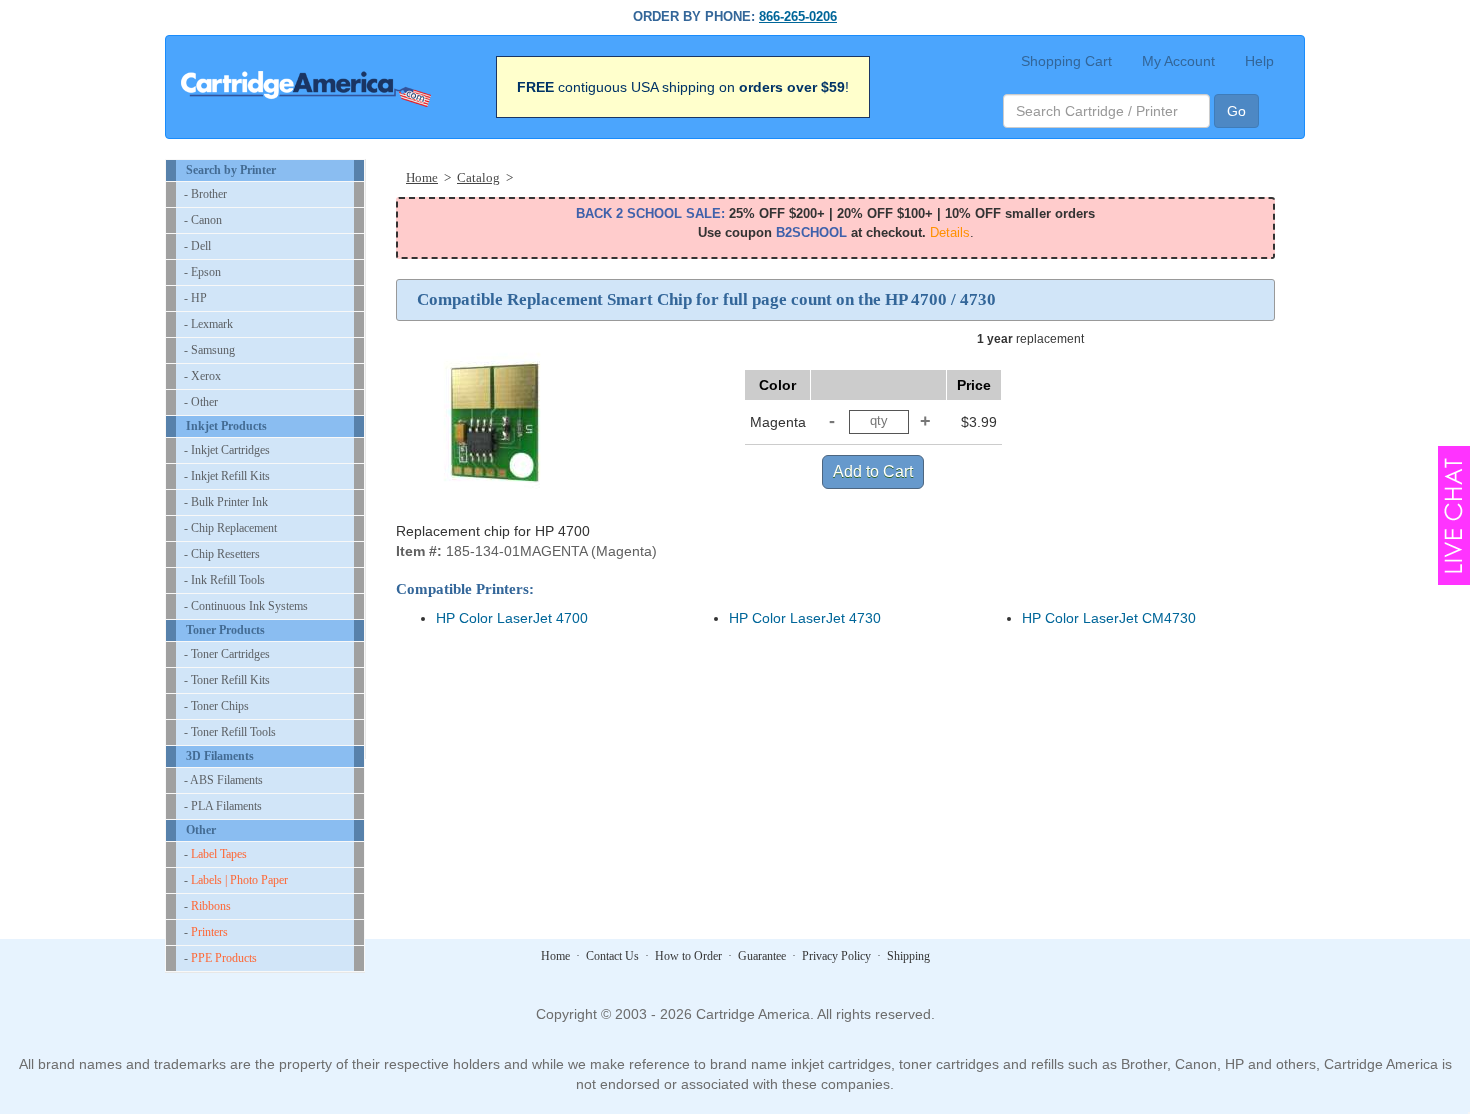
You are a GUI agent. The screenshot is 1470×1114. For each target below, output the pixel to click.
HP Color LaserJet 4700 (512, 618)
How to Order (688, 956)
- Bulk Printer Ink (226, 502)
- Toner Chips (216, 706)
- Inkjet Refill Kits (227, 476)
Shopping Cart (1066, 61)
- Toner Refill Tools (230, 732)
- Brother (205, 194)
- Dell (197, 246)
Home (555, 956)
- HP (195, 298)
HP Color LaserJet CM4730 (1109, 618)
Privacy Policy (836, 956)
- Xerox (202, 376)
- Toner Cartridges (227, 654)
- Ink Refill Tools (224, 580)
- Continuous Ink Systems (246, 606)
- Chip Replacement (230, 528)
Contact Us (612, 956)
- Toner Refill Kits (227, 680)
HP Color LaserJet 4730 (805, 618)
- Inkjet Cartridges (227, 450)
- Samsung (209, 350)
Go (1236, 111)
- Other (201, 402)
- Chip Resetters (222, 554)
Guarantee (762, 956)
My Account (1178, 61)
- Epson (202, 272)
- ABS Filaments (223, 780)
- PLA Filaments (223, 806)
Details (950, 232)
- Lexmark (208, 324)
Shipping (908, 956)
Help (1259, 61)
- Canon (203, 220)
